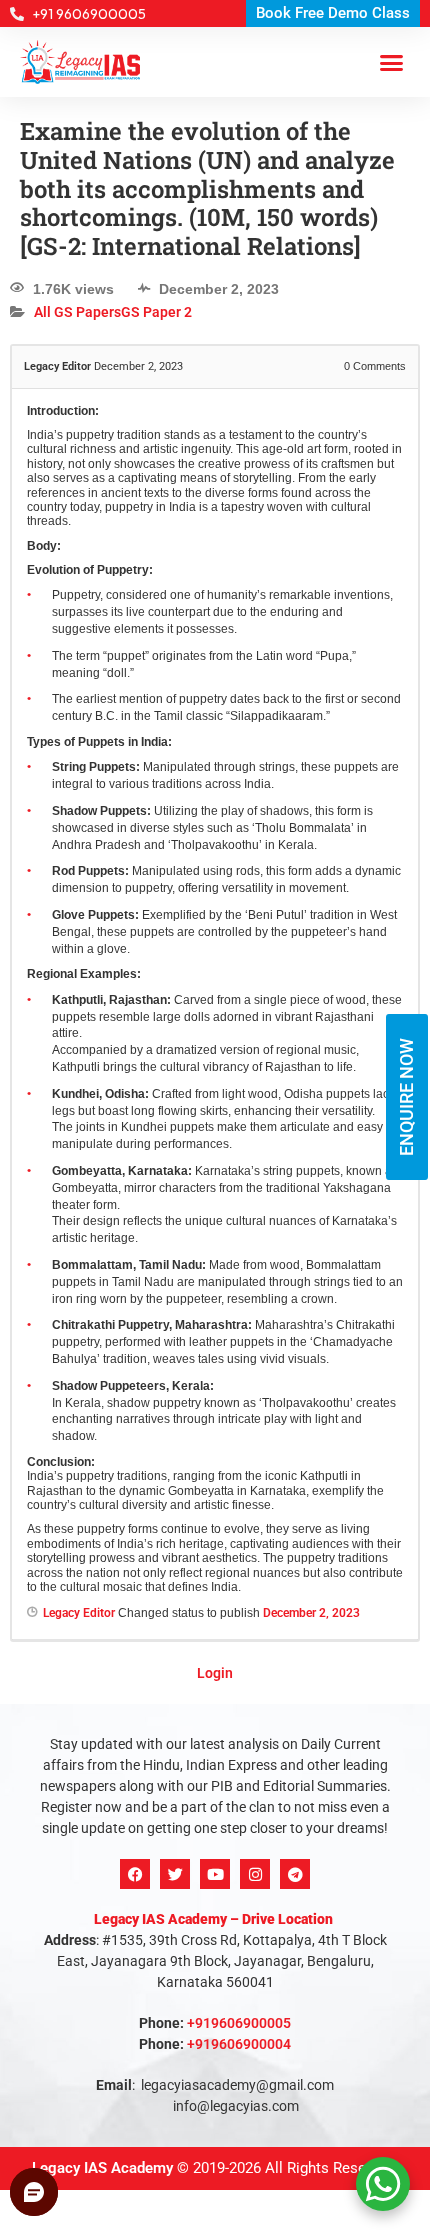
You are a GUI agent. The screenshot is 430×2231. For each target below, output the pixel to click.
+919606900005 (239, 2007)
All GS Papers (77, 297)
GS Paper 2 (156, 297)
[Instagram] (255, 1858)
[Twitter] (175, 1858)
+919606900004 (239, 2028)
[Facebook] (135, 1858)
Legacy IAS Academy (102, 2152)
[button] (392, 46)
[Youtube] (215, 1858)
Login (215, 1657)
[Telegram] (295, 1858)
